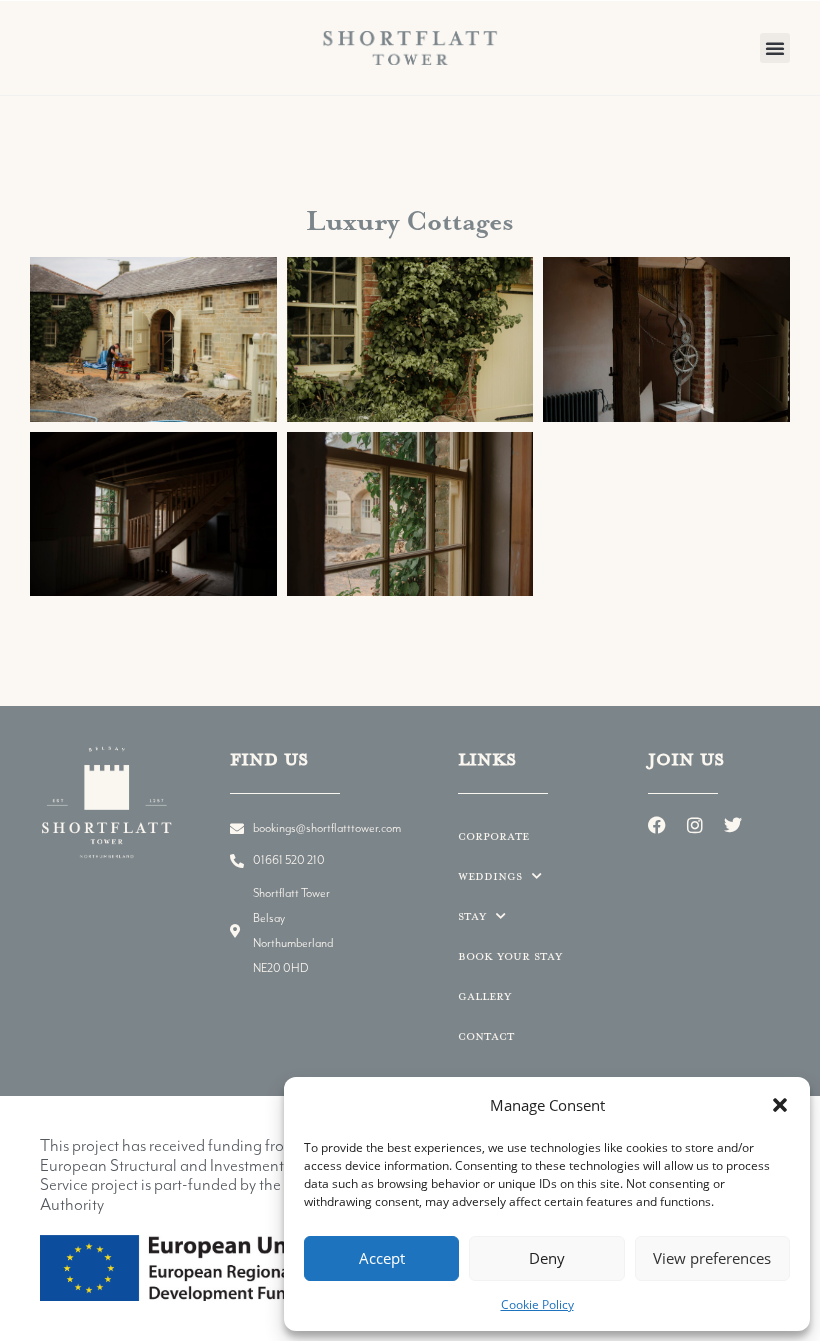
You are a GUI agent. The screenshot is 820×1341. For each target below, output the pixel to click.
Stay (472, 915)
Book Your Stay (510, 955)
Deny (547, 1258)
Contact (486, 1035)
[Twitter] (733, 825)
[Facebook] (657, 825)
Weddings (490, 875)
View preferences (712, 1258)
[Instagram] (695, 825)
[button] (780, 1105)
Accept (382, 1258)
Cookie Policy (537, 1304)
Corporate (493, 835)
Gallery (484, 995)
